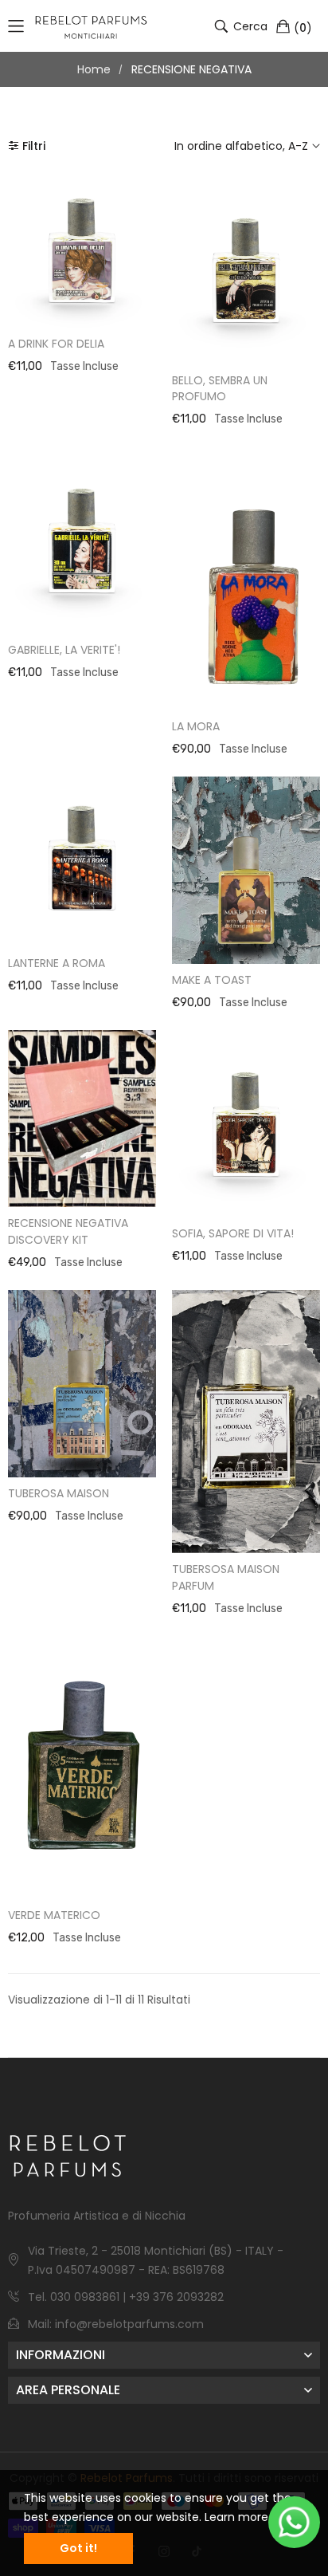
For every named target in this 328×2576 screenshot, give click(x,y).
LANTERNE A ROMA (57, 963)
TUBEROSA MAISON (59, 1493)
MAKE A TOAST (212, 980)
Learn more (236, 2517)
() (303, 27)
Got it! (78, 2548)
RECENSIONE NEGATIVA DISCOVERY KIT (68, 1231)
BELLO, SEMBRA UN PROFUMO (220, 389)
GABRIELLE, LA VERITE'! (64, 650)
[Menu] (16, 26)
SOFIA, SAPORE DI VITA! (233, 1233)
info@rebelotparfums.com (129, 2324)
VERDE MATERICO (54, 1915)
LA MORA (196, 726)
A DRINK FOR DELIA (56, 344)
